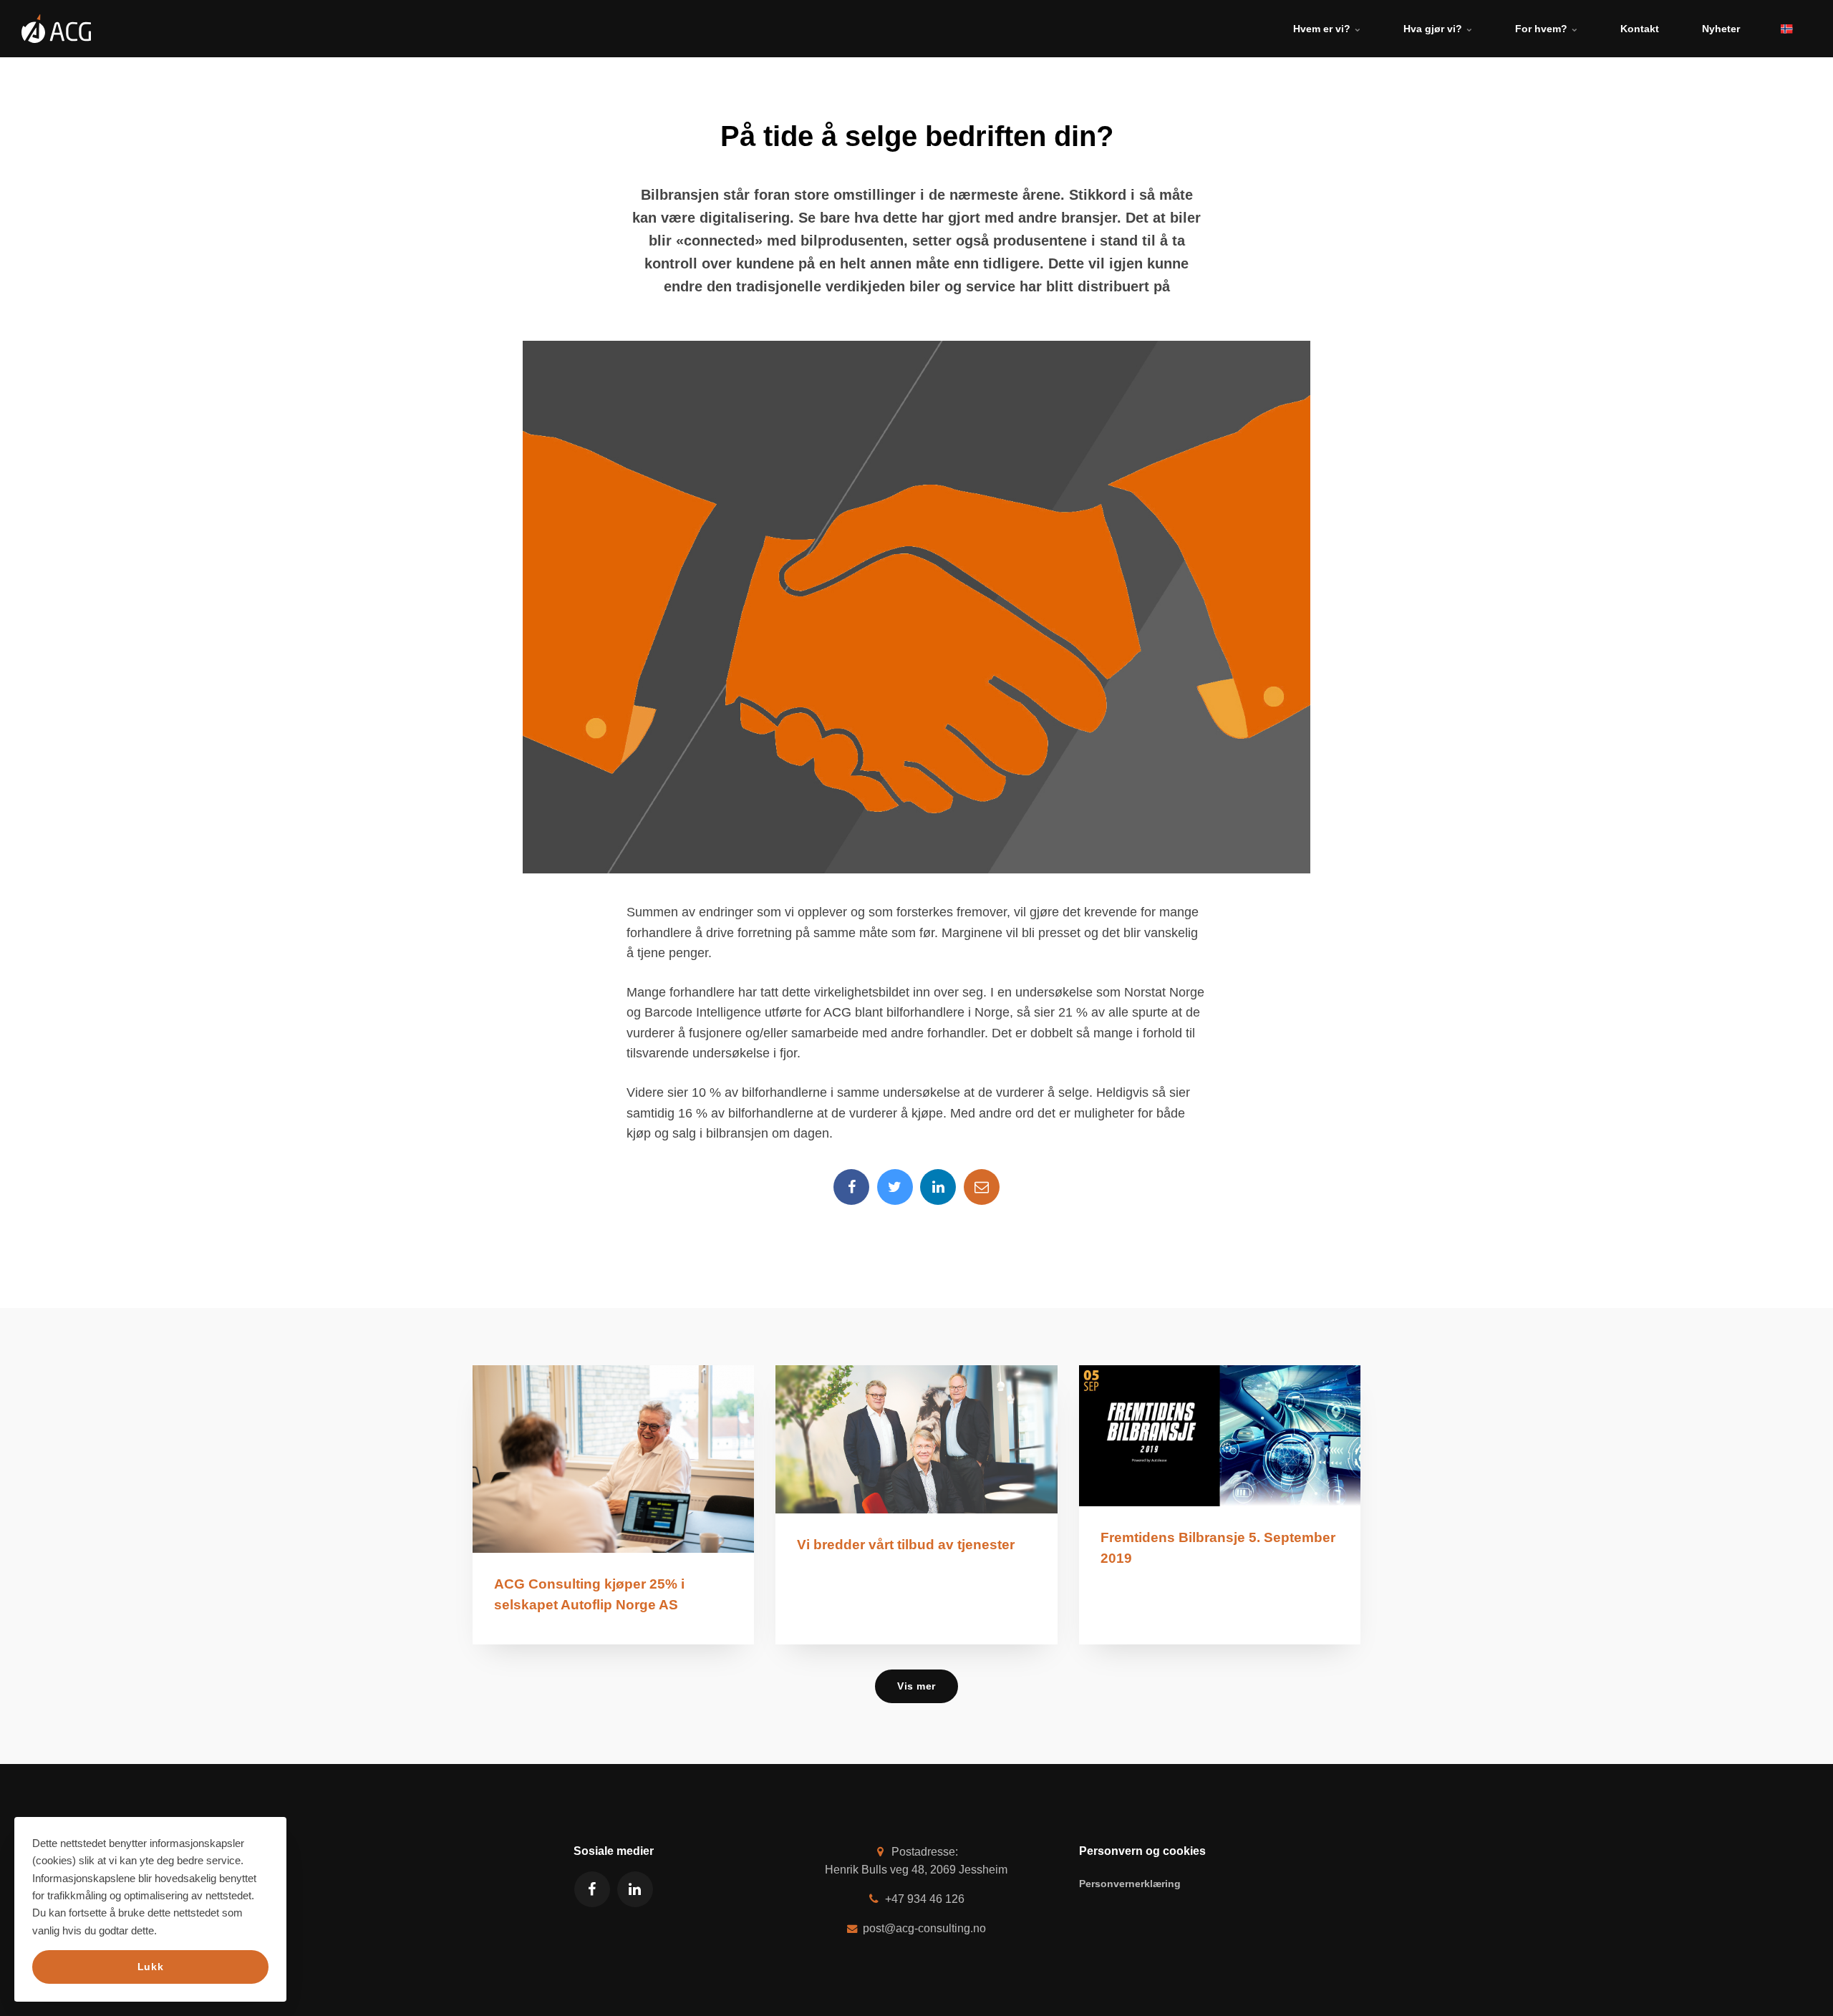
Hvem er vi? (1323, 29)
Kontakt (1640, 29)
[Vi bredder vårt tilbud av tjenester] (916, 1439)
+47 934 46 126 (923, 1899)
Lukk (150, 1967)
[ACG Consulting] (56, 29)
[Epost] (982, 1187)
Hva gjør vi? (1434, 29)
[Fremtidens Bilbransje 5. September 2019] (1220, 1436)
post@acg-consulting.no (923, 1928)
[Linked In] (938, 1187)
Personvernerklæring (1130, 1884)
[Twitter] (895, 1187)
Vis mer (916, 1686)
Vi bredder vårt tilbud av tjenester (906, 1545)
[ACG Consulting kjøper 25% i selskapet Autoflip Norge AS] (613, 1459)
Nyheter (1721, 29)
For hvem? (1543, 29)
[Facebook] (851, 1187)
